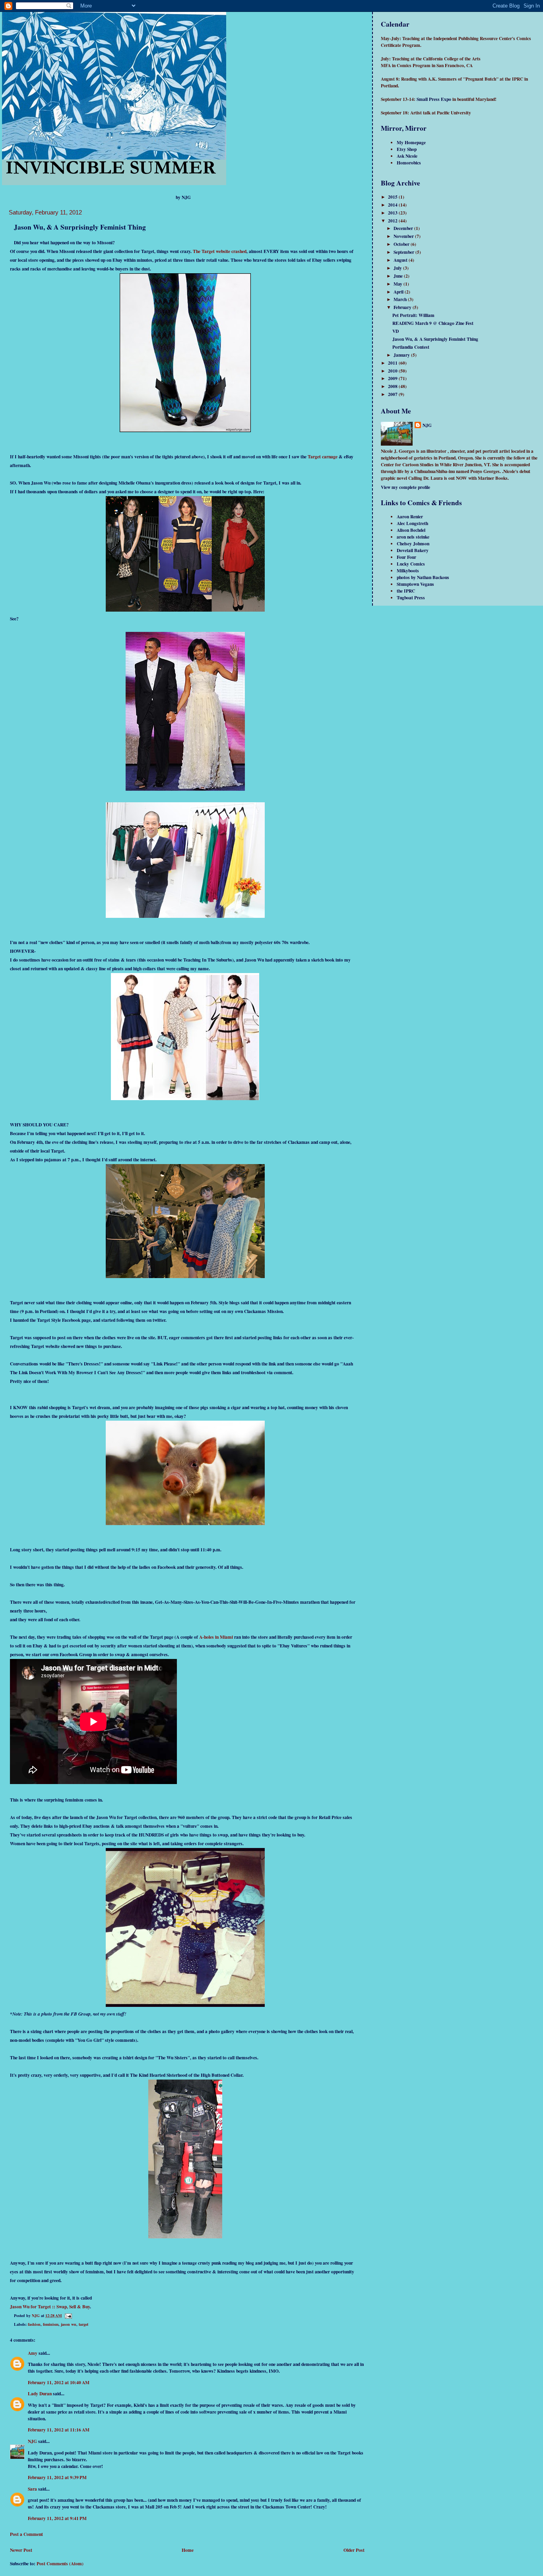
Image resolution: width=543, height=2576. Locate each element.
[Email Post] (68, 2315)
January (402, 355)
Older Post (354, 2550)
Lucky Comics (411, 564)
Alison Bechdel (411, 530)
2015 (393, 197)
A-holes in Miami (215, 1637)
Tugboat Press (411, 598)
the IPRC (406, 591)
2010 (393, 371)
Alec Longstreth (412, 523)
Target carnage (323, 457)
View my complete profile (405, 487)
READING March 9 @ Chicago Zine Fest (433, 323)
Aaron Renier (410, 517)
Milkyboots (408, 571)
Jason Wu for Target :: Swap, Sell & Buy (50, 2307)
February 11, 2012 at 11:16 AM (59, 2430)
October (402, 244)
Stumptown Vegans (415, 584)
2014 (393, 205)
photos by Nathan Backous (423, 577)
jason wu (69, 2324)
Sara (32, 2489)
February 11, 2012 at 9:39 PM (57, 2477)
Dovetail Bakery (413, 550)
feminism (51, 2324)
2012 (393, 221)
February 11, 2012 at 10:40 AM (59, 2382)
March (401, 299)
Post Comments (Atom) (60, 2563)
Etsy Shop (407, 149)
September (404, 252)
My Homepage (411, 142)
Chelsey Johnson (413, 544)
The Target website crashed (220, 251)
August (401, 260)
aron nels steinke (413, 537)
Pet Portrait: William (413, 315)
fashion (34, 2324)
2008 (393, 386)
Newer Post (21, 2550)
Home (188, 2550)
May (399, 284)
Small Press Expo (434, 99)
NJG (32, 2441)
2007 (393, 394)
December (404, 228)
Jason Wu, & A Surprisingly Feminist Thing (435, 339)
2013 (393, 213)
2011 (393, 363)
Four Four (406, 557)
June (399, 276)
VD (396, 331)
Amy (33, 2353)
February (403, 307)
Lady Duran (40, 2394)
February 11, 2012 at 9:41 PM (57, 2518)
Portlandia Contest (411, 347)
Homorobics (409, 163)
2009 (393, 378)
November (404, 236)
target (83, 2324)
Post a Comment (26, 2534)
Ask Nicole (407, 156)
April (399, 292)
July (398, 268)
